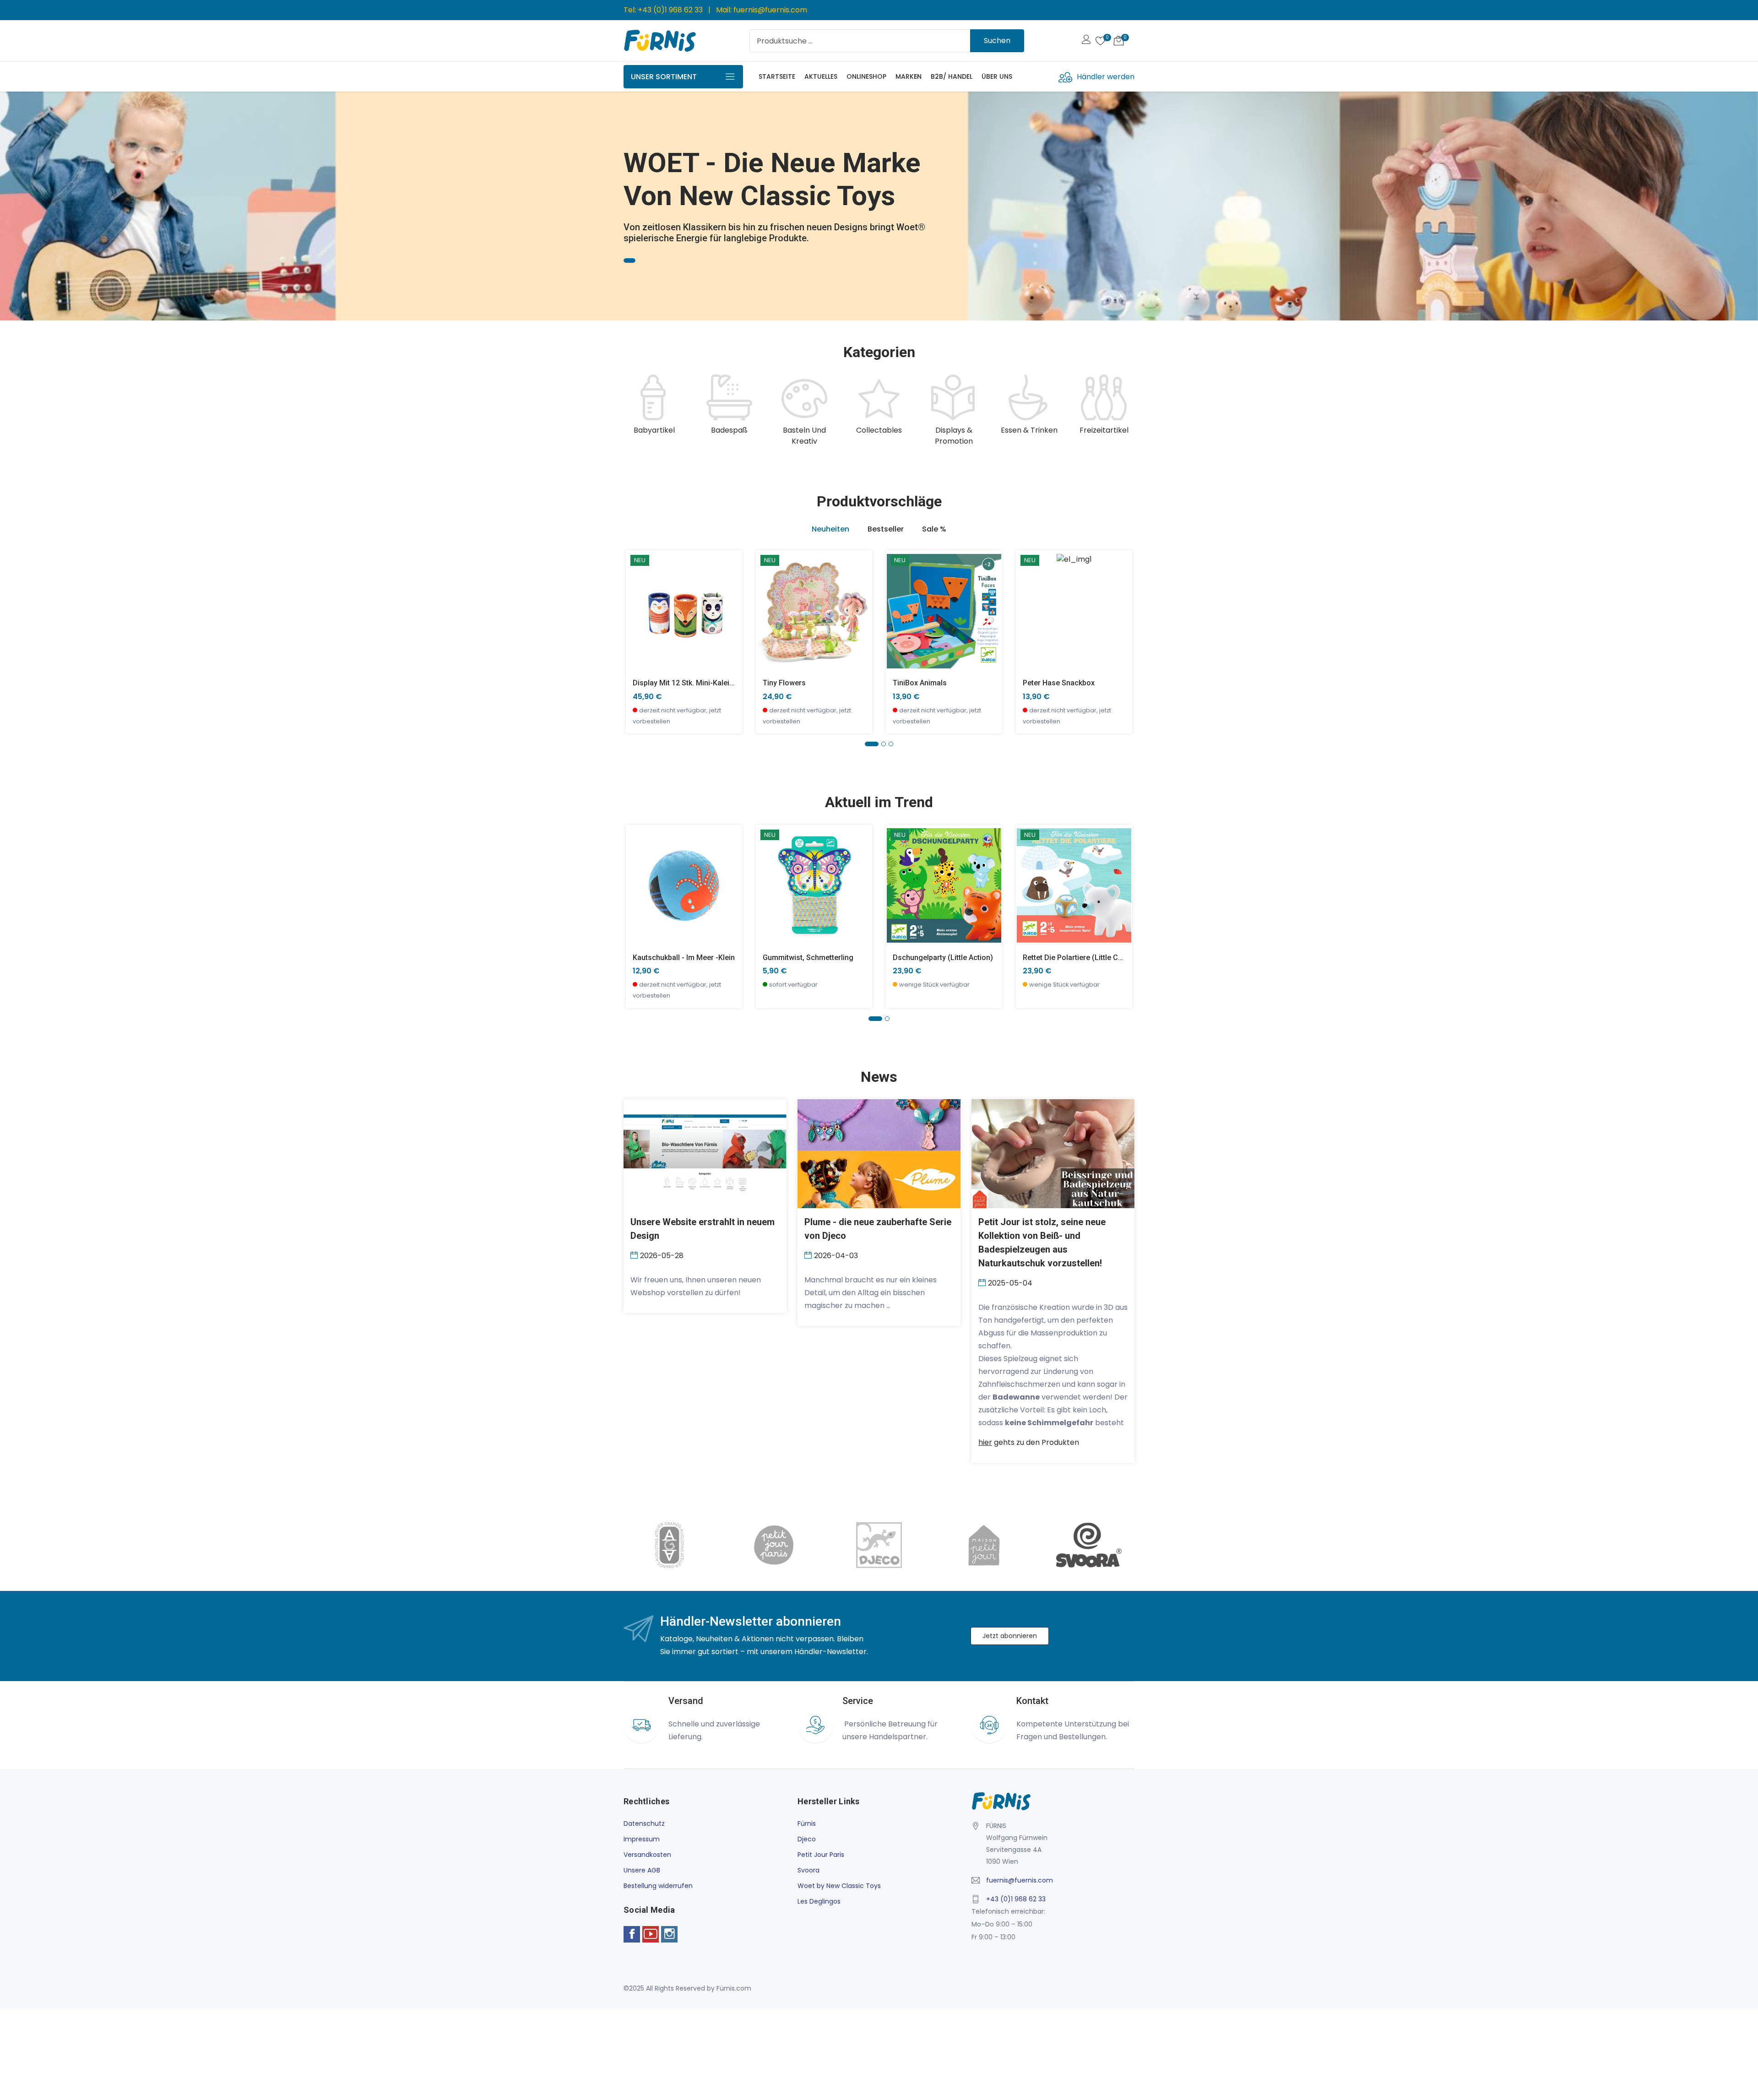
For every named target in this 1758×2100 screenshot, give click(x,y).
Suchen (997, 41)
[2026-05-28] (635, 1255)
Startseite (777, 76)
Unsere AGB (642, 1870)
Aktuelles (821, 76)
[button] (21, 202)
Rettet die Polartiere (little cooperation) (1090, 958)
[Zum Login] (1086, 41)
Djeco (807, 1839)
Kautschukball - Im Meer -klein (684, 958)
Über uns (997, 76)
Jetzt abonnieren (1010, 1636)
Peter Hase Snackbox (1059, 683)
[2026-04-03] (809, 1255)
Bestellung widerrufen (658, 1886)
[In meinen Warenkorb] (638, 597)
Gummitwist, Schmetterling (808, 958)
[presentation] (633, 411)
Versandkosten (647, 1855)
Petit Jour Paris (821, 1855)
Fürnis (807, 1823)
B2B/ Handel (952, 76)
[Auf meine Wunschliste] (638, 638)
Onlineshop (866, 76)
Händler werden (1106, 77)
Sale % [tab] (934, 529)
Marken (909, 76)
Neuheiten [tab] (830, 529)
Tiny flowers (784, 683)
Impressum (642, 1839)
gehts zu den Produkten (1029, 1442)
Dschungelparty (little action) (943, 958)
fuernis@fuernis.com (770, 10)
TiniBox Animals (920, 683)
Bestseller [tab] (886, 529)
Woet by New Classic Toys (839, 1886)
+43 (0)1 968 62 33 (670, 10)
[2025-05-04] (983, 1282)
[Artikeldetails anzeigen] (638, 618)
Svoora (808, 1870)
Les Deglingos (819, 1901)
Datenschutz (644, 1823)
